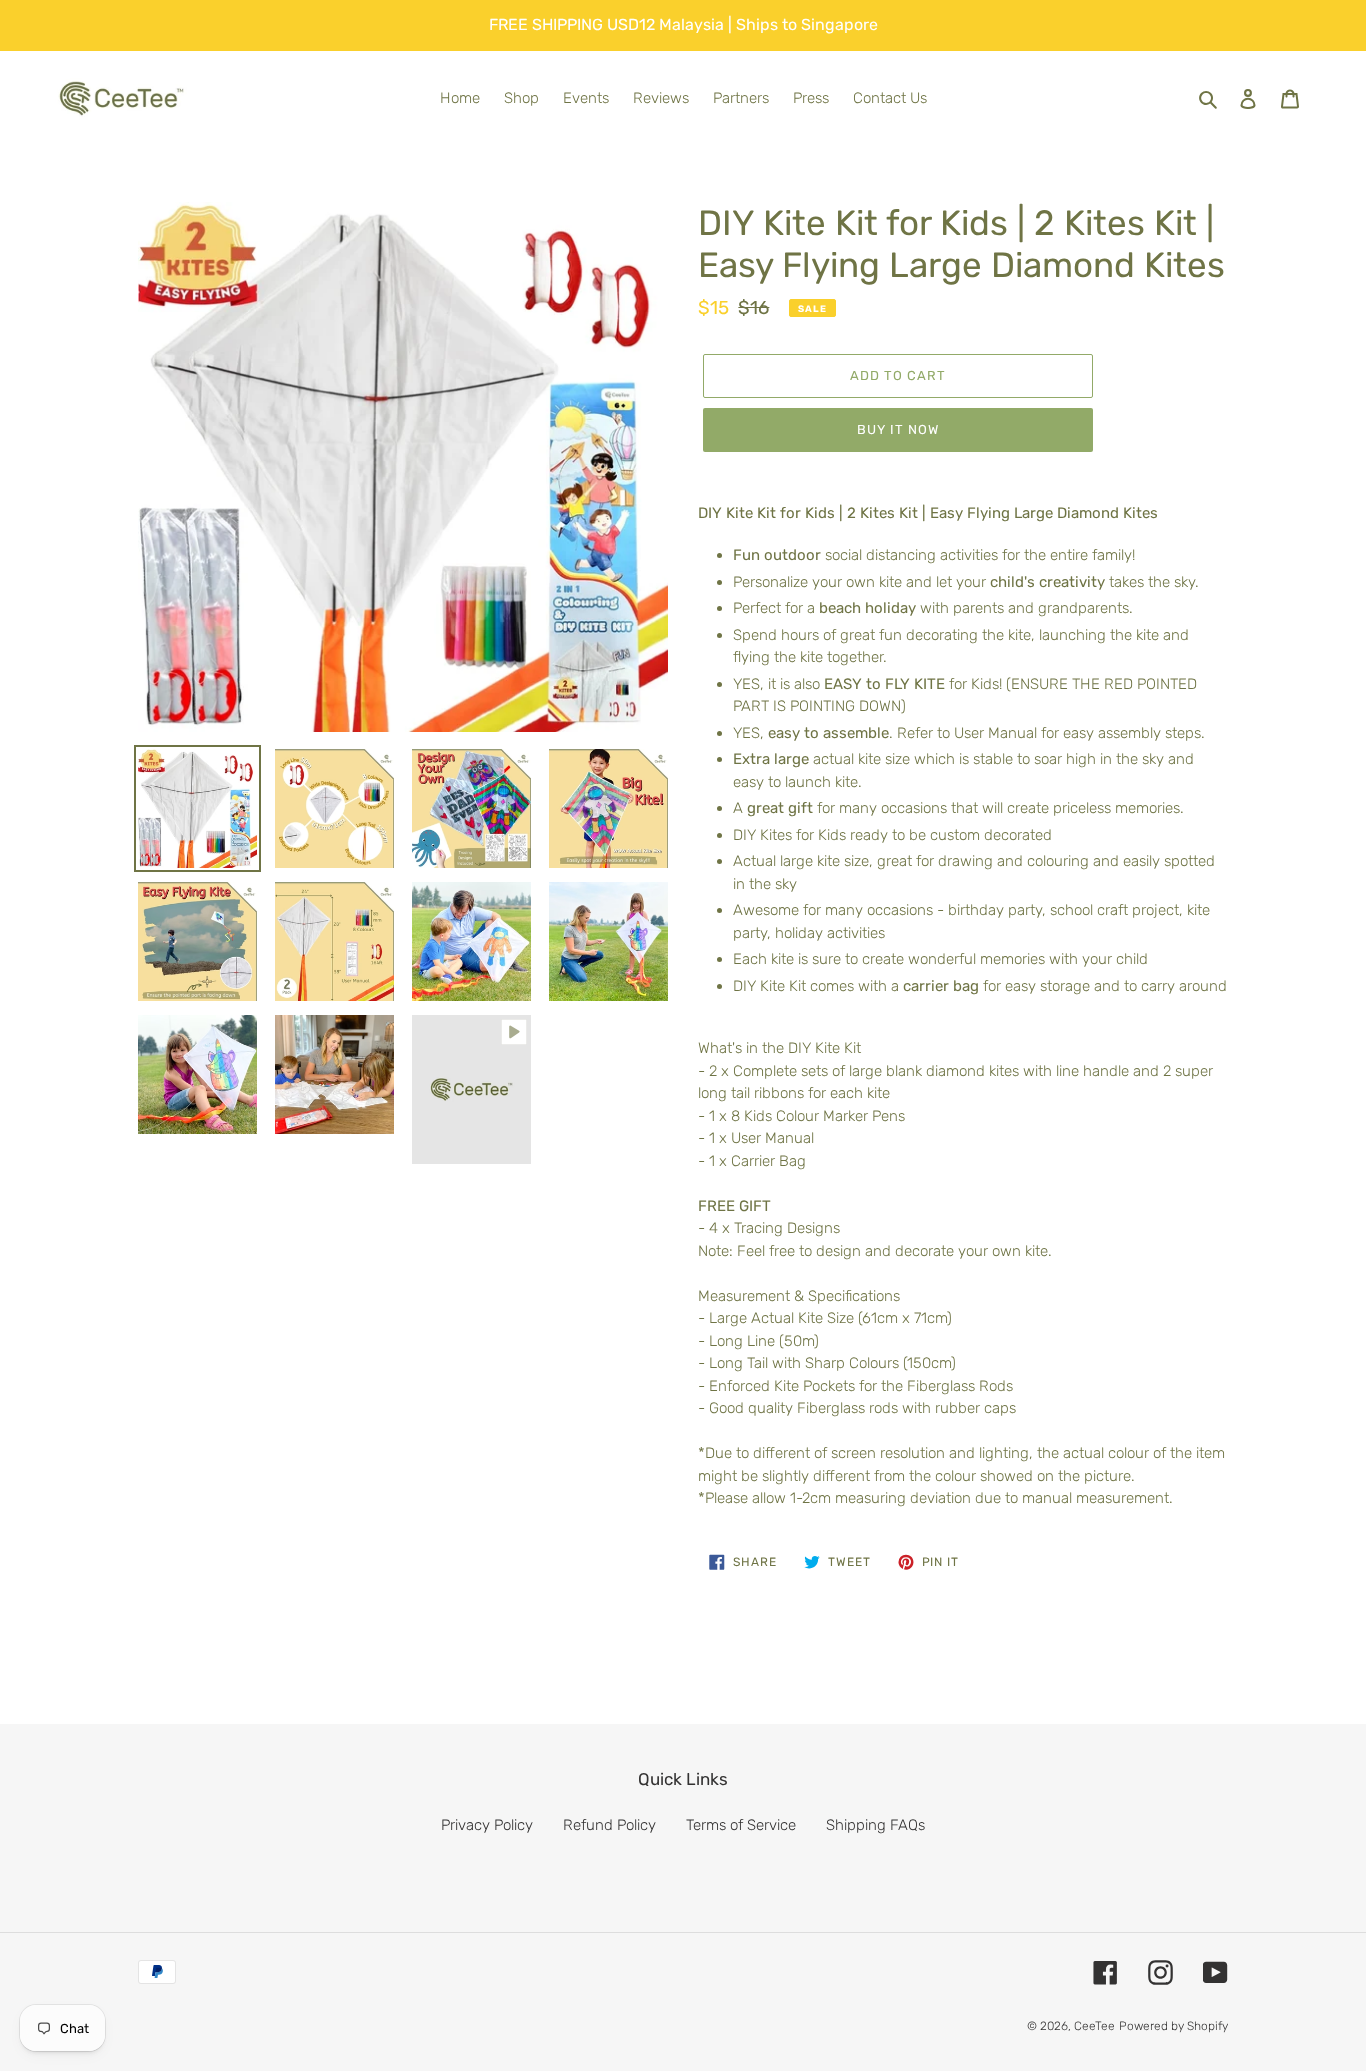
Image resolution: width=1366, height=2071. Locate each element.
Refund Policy (609, 1825)
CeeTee (1094, 2026)
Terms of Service (741, 1825)
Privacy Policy (487, 1825)
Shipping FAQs (875, 1825)
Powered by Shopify (1173, 2026)
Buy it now (898, 429)
